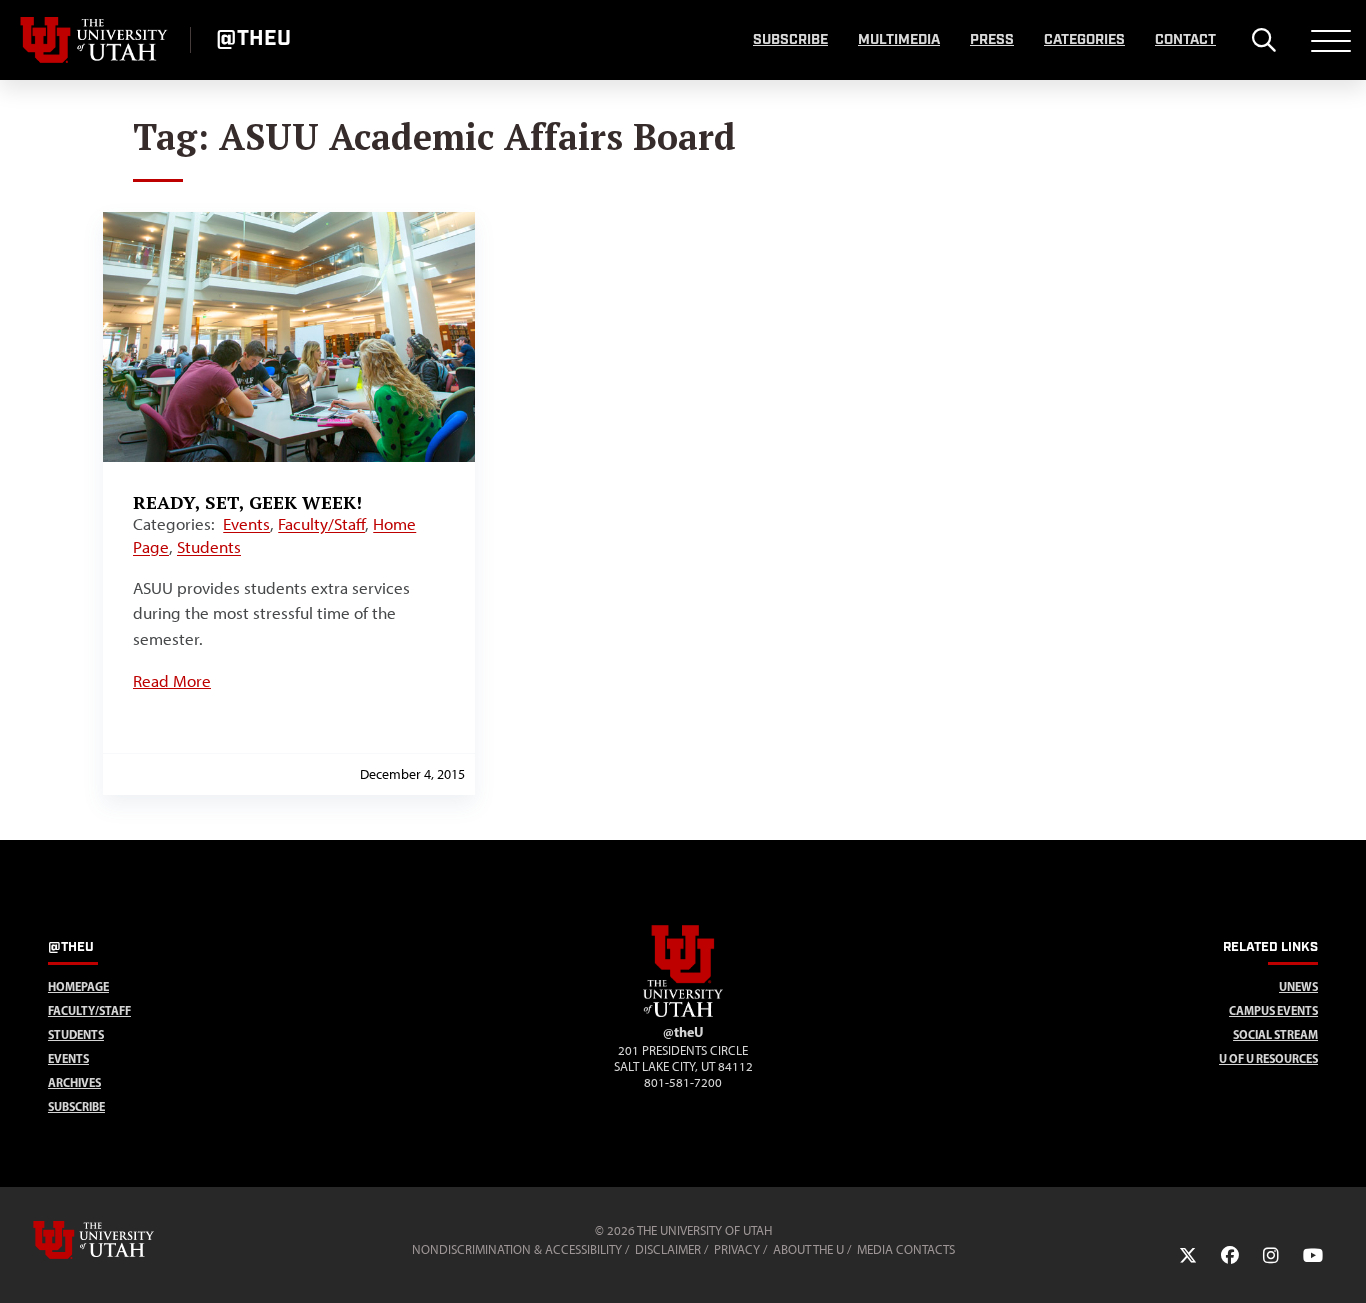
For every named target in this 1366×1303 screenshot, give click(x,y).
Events (246, 524)
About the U (808, 1249)
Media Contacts (906, 1249)
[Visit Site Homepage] (683, 1013)
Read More (172, 681)
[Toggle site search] (1263, 40)
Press (992, 40)
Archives (74, 1082)
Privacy (737, 1249)
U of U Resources (1268, 1058)
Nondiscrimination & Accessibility (517, 1249)
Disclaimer (668, 1249)
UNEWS (1298, 986)
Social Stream (1275, 1034)
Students (209, 547)
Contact (1185, 40)
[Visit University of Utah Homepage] (95, 40)
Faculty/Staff (321, 524)
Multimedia (899, 40)
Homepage (78, 986)
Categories (1084, 40)
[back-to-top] (1342, 1263)
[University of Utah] (122, 1240)
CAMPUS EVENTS (1273, 1010)
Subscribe (790, 40)
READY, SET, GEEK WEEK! (247, 502)
